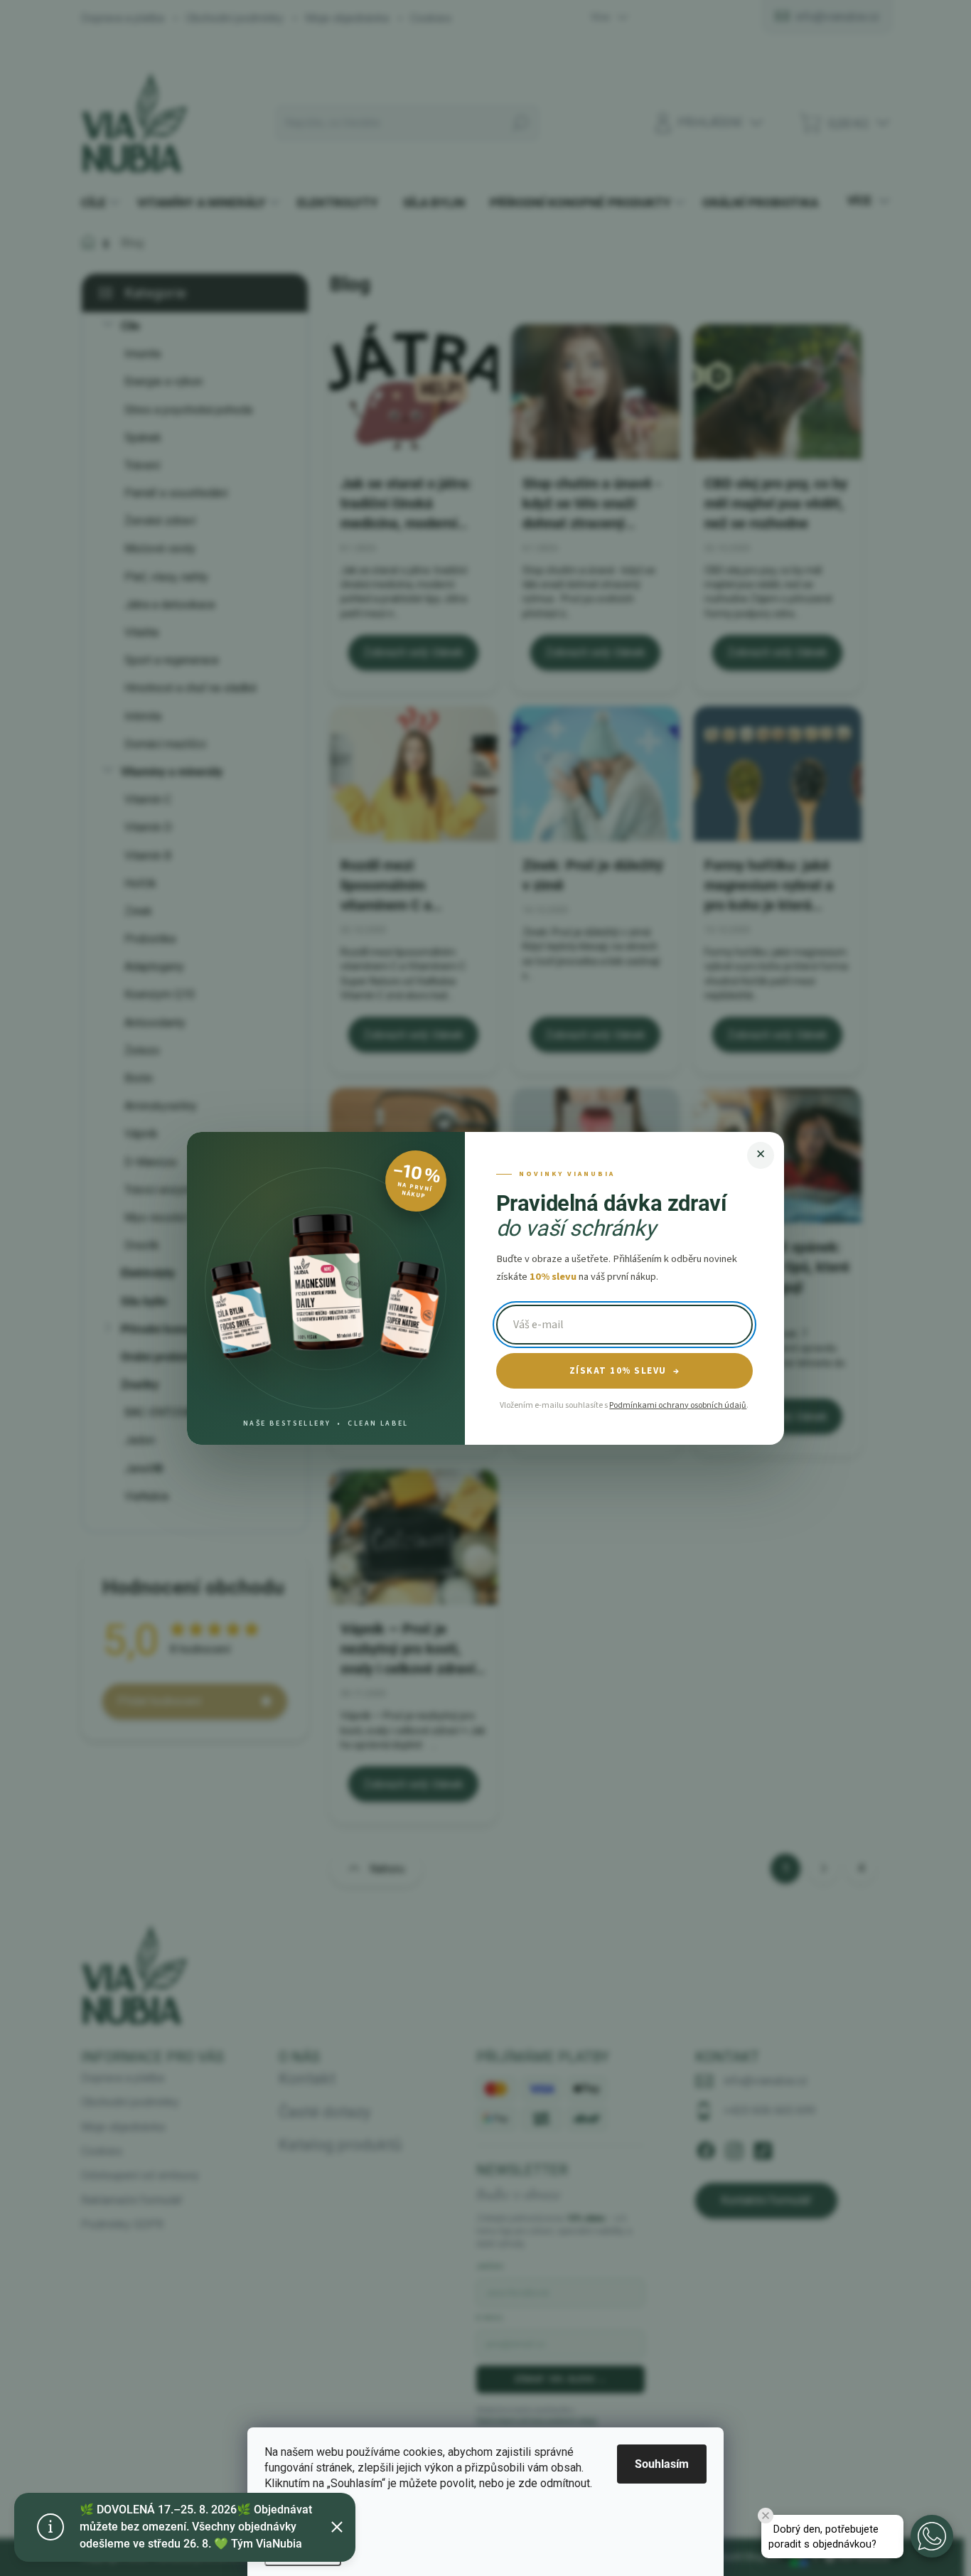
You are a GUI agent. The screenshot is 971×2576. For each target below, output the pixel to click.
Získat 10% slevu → (625, 1371)
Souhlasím (662, 2464)
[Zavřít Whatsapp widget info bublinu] (766, 2516)
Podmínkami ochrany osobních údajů (678, 1405)
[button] (932, 2536)
